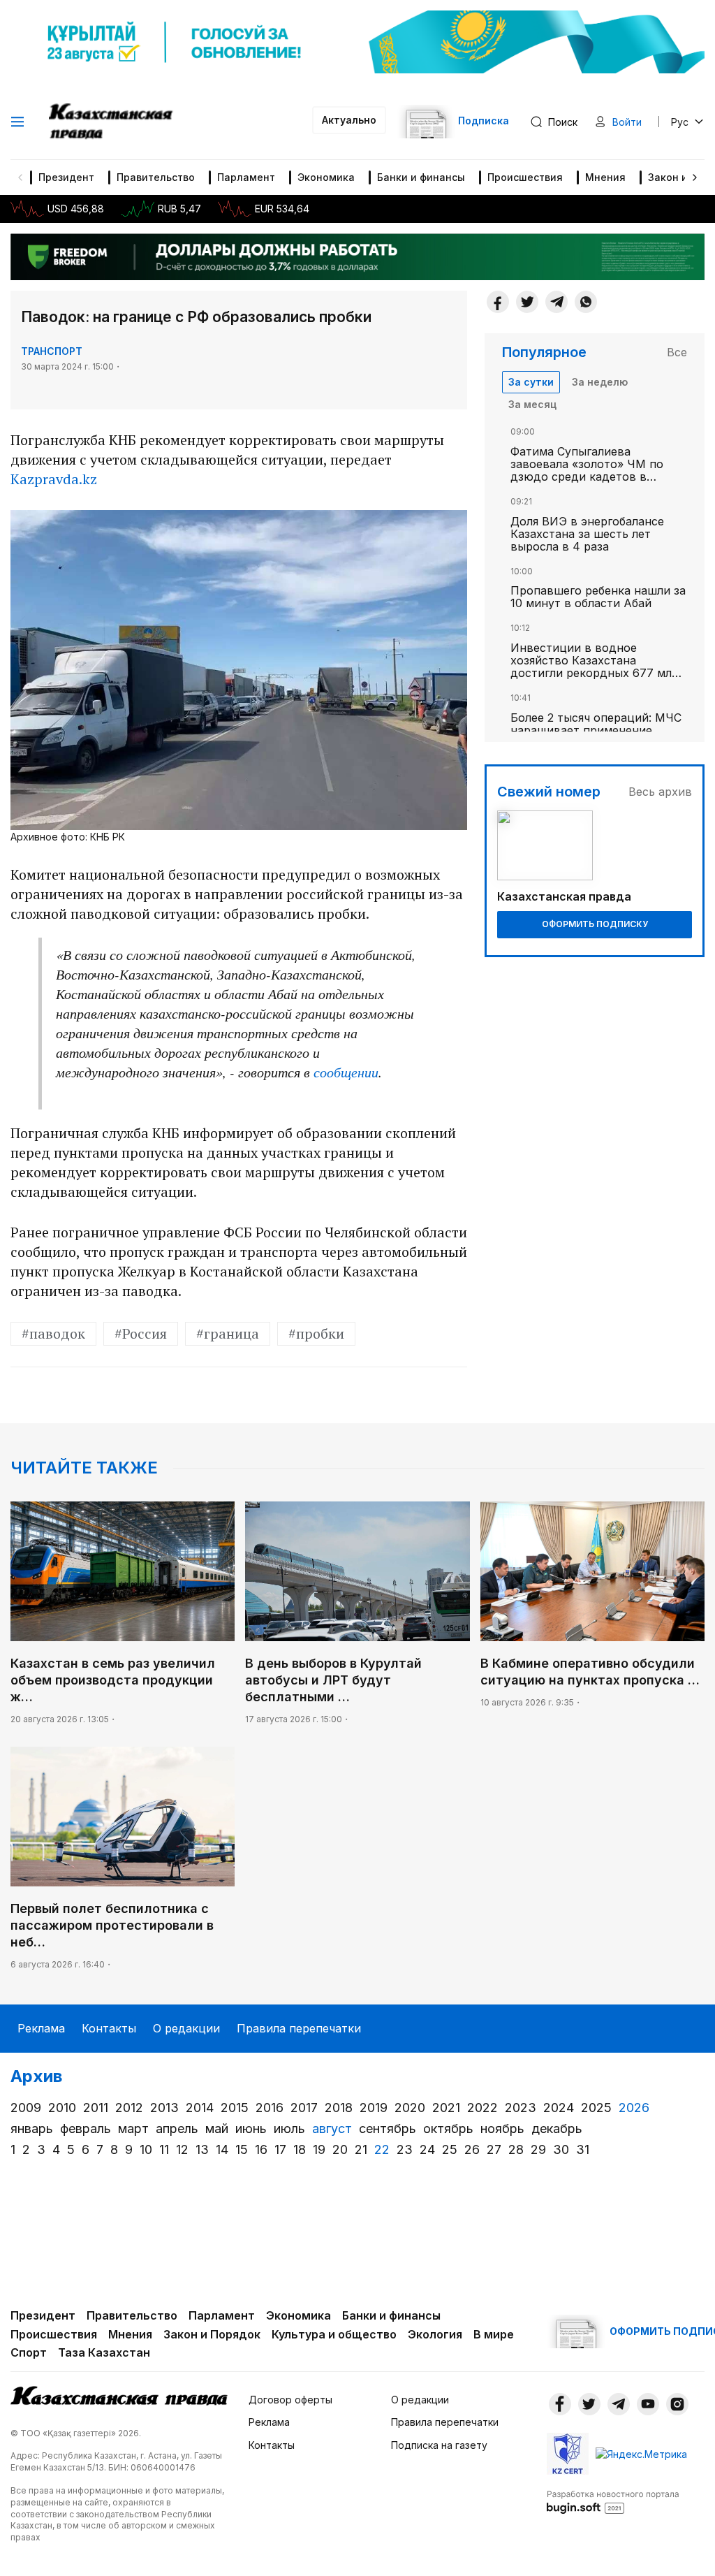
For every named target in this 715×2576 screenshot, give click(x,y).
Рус (680, 122)
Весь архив (660, 792)
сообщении (346, 1072)
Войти (627, 122)
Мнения (605, 177)
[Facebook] (498, 302)
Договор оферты (290, 2400)
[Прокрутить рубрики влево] (20, 177)
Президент (66, 177)
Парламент (246, 177)
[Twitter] (527, 302)
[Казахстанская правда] (112, 122)
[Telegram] (556, 302)
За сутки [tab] (531, 382)
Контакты (109, 2028)
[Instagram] (677, 2404)
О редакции (186, 2028)
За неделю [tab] (600, 382)
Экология (435, 2334)
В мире (494, 2334)
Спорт (29, 2352)
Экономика (326, 177)
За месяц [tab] (532, 404)
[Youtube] (648, 2404)
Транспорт (52, 351)
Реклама (41, 2028)
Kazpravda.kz (54, 479)
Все (677, 352)
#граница (228, 1333)
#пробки (316, 1333)
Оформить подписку (595, 924)
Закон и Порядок (212, 2334)
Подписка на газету (439, 2445)
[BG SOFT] (613, 2501)
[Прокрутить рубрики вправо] (695, 177)
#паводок (53, 1333)
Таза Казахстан (104, 2352)
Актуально (349, 120)
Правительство (156, 177)
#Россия (141, 1333)
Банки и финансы (421, 177)
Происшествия (525, 177)
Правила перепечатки (299, 2028)
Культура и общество (334, 2334)
